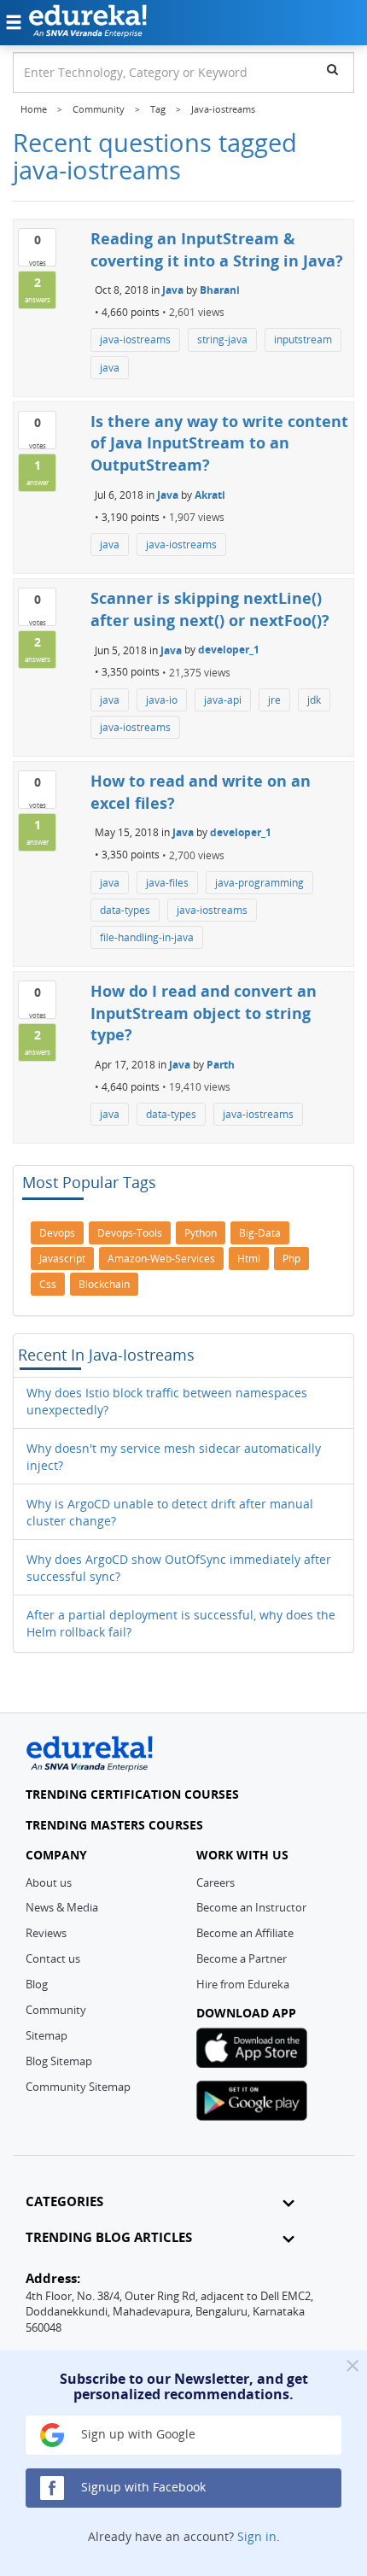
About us (49, 1882)
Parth (221, 1065)
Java (173, 290)
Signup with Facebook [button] (142, 2487)
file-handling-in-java (147, 937)
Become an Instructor (251, 1907)
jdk (314, 700)
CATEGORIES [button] (64, 2201)
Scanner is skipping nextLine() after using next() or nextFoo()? (210, 609)
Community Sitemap (78, 2087)
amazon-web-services (161, 1259)
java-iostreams (135, 340)
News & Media (62, 1907)
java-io (162, 700)
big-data (260, 1233)
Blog (37, 1984)
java (110, 368)
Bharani (220, 290)
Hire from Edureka (243, 1984)
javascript (62, 1259)
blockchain (104, 1284)
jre (274, 700)
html (249, 1259)
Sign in (257, 2536)
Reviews (46, 1933)
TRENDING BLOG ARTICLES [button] (109, 2237)
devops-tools (130, 1233)
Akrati (210, 495)
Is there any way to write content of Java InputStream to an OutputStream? (219, 443)
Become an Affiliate (245, 1933)
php (291, 1259)
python (201, 1233)
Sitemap (47, 2035)
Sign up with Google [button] (137, 2434)
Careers (216, 1882)
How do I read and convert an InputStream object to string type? (204, 1013)
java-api (223, 700)
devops (57, 1233)
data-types (125, 910)
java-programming (259, 883)
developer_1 (229, 650)
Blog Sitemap (59, 2061)
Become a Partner (242, 1958)
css (48, 1284)
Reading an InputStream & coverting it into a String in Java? (217, 249)
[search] (332, 69)
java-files (167, 883)
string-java (222, 340)
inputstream (303, 340)
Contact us (53, 1958)
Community (56, 2010)
